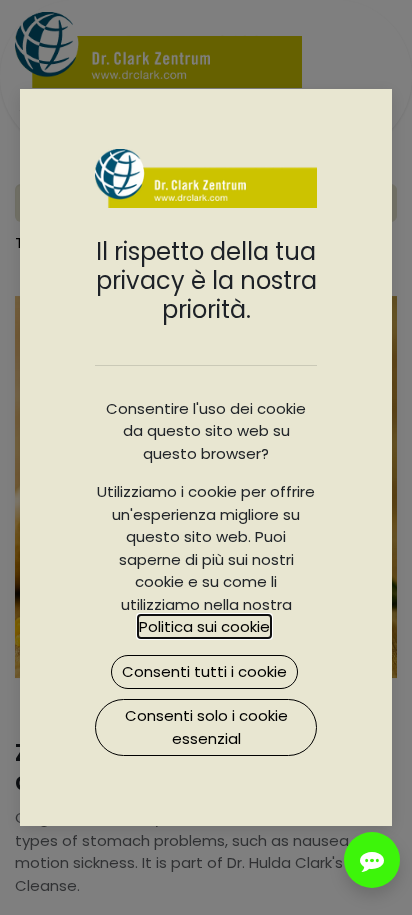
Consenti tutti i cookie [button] (204, 671)
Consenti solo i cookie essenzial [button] (206, 727)
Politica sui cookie (204, 626)
